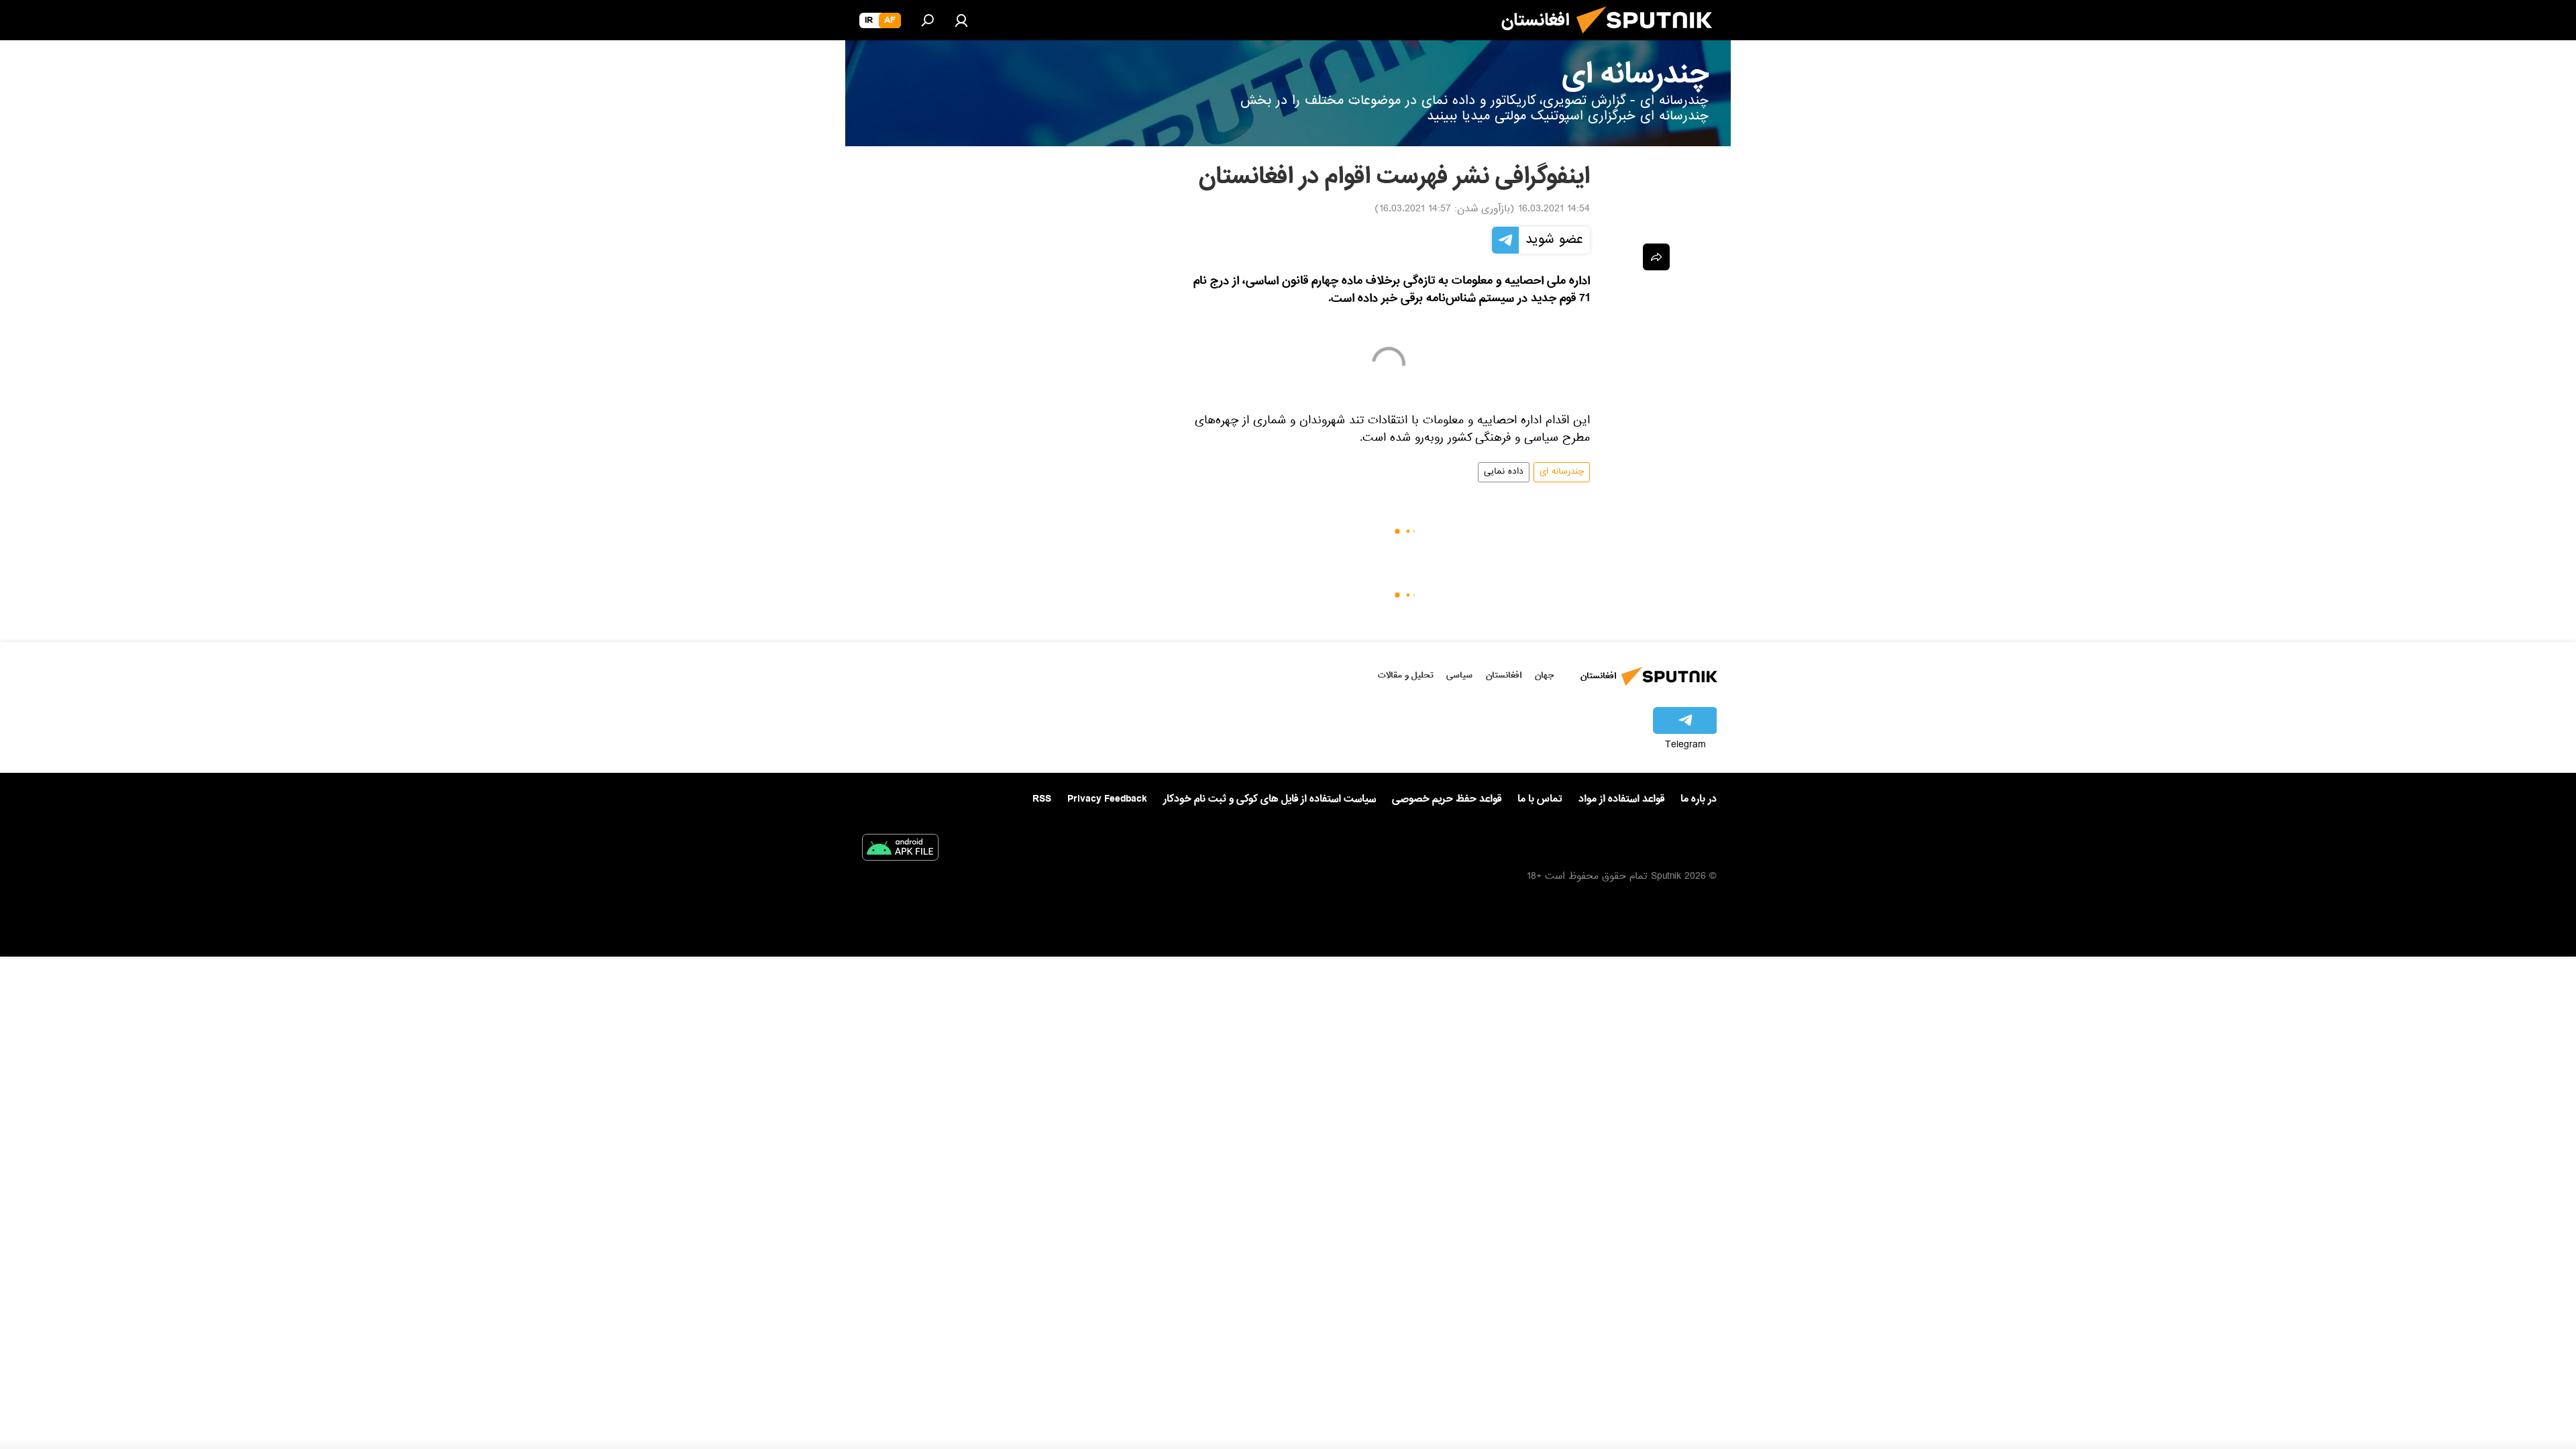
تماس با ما (1540, 799)
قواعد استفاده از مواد (1621, 799)
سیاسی (1459, 675)
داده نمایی (1504, 472)
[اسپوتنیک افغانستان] (1650, 39)
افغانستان (1504, 675)
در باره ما (1699, 799)
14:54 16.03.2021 (1554, 210)
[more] (1656, 257)
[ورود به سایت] (961, 20)
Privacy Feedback (1107, 799)
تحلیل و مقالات (1406, 675)
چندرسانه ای (1562, 472)
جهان (1544, 675)
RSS (1042, 799)
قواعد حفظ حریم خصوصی (1447, 799)
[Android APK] (900, 850)
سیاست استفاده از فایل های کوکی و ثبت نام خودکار (1270, 799)
